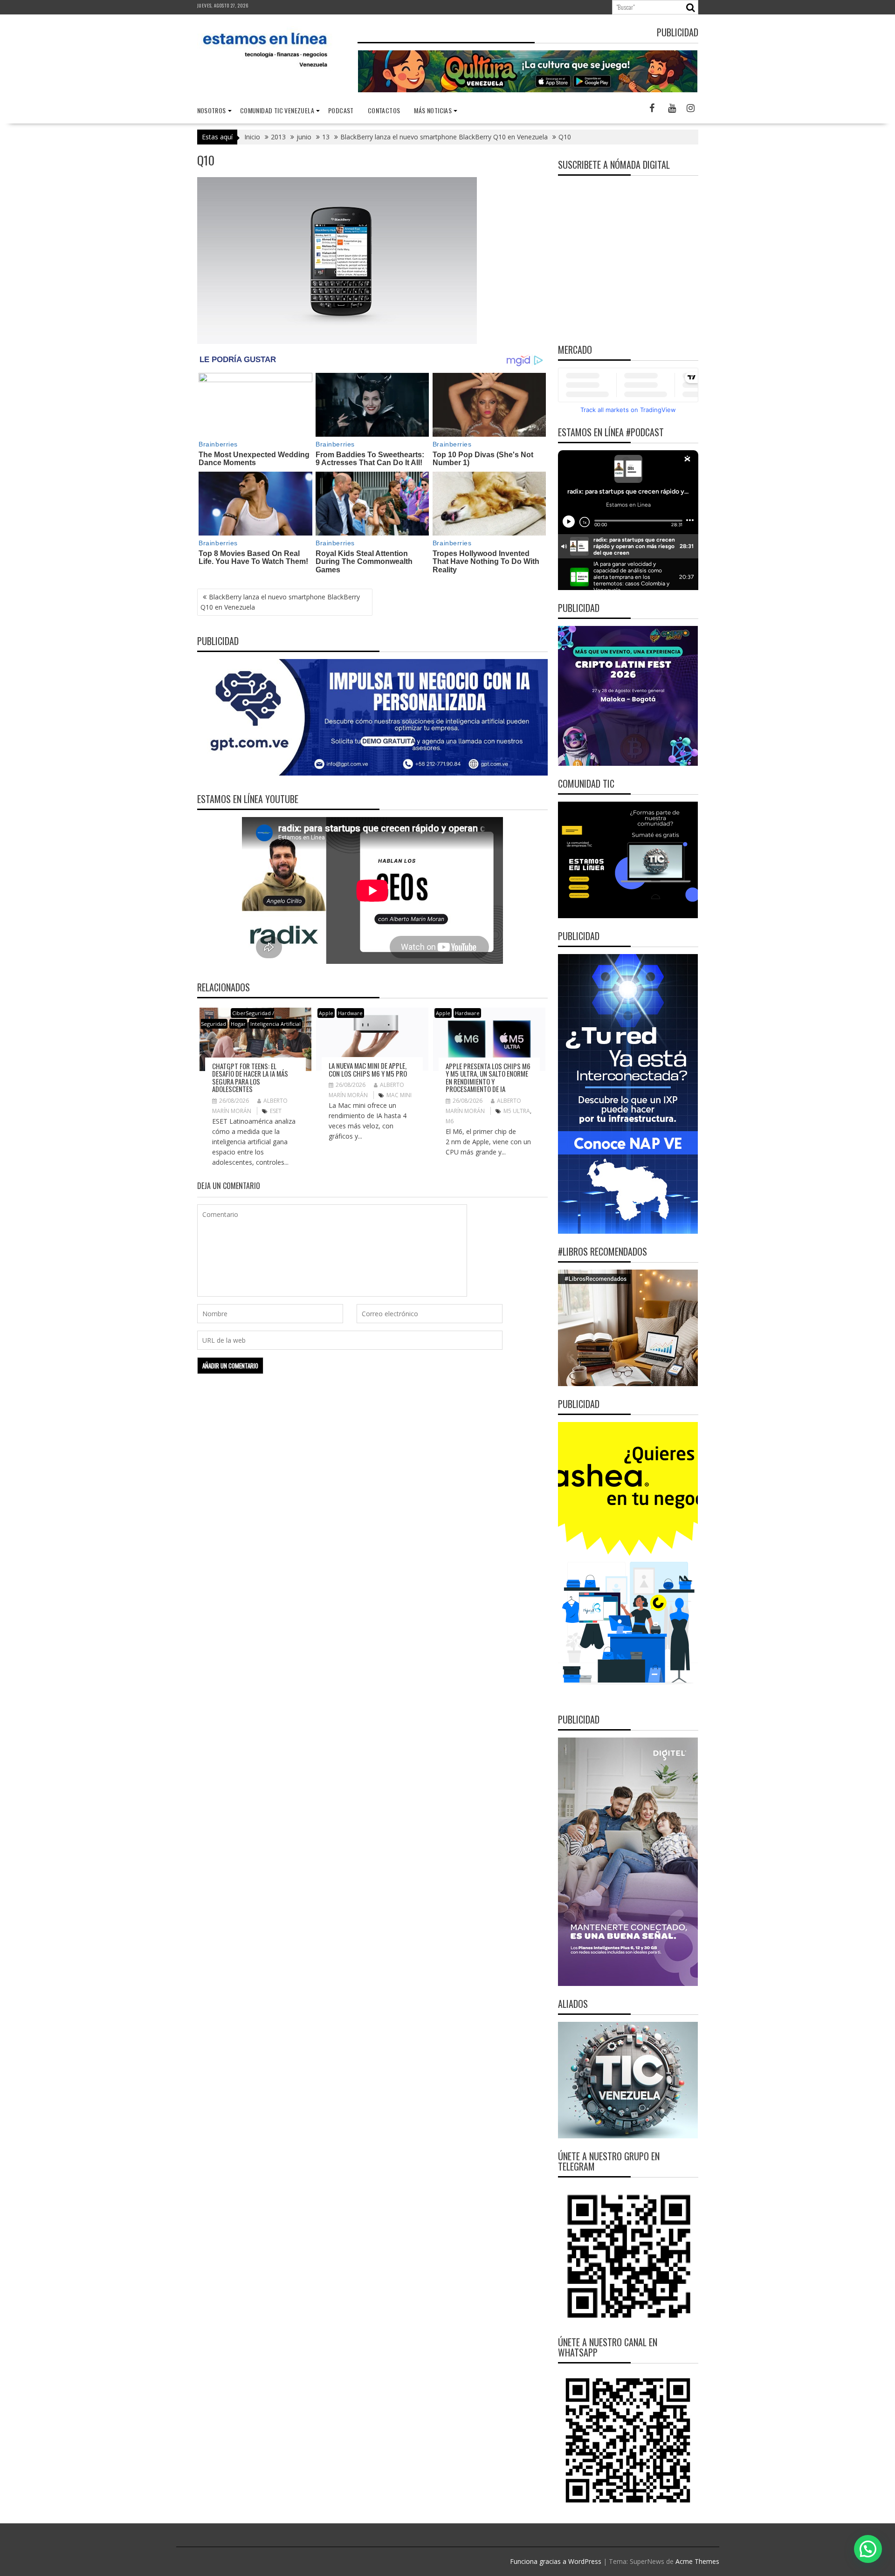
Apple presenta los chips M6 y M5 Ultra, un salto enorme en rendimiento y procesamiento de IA (488, 1078)
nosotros (212, 110)
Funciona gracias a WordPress (556, 2561)
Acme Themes (697, 2561)
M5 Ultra (517, 1111)
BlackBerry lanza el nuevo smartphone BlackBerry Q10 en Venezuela (280, 602)
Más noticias (433, 110)
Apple (326, 1013)
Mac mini (399, 1095)
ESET (276, 1111)
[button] (868, 2549)
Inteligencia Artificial (275, 1024)
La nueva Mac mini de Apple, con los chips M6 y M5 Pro (368, 1069)
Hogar (238, 1024)
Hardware (350, 1013)
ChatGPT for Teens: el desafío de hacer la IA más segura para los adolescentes (250, 1078)
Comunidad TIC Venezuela (277, 110)
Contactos (384, 110)
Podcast (341, 110)
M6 (450, 1121)
